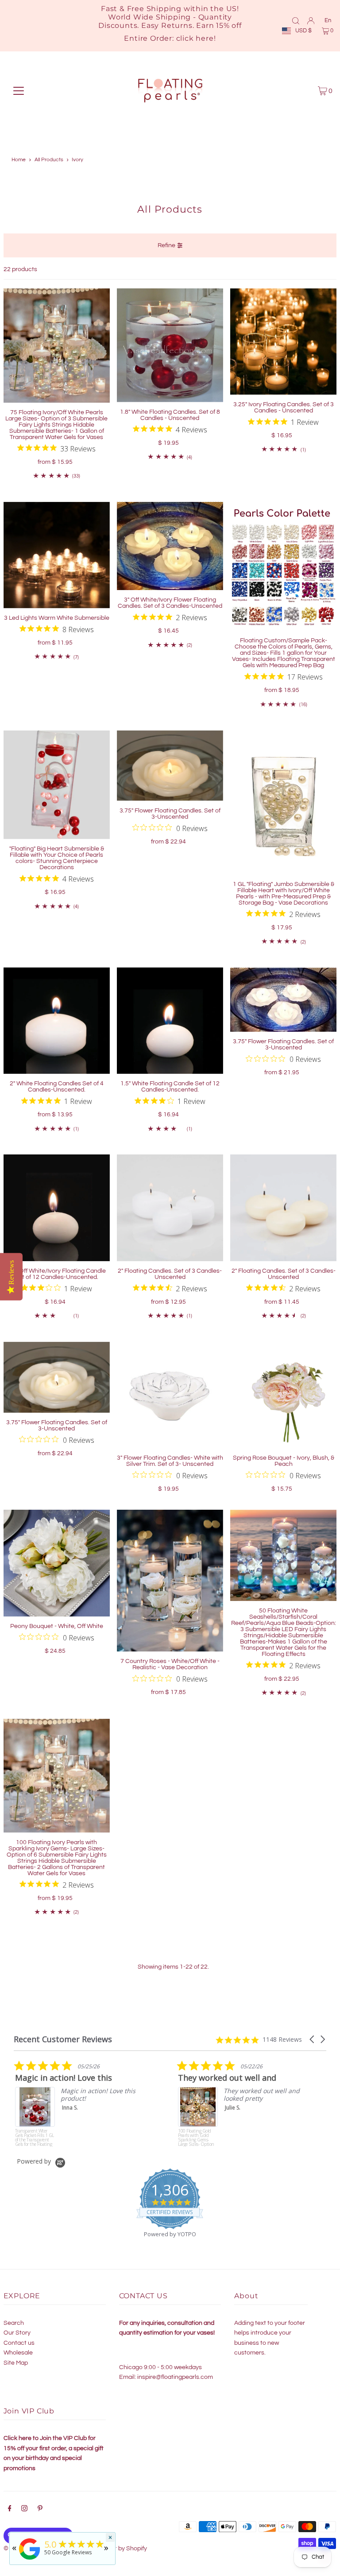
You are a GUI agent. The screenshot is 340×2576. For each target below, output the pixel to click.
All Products (49, 160)
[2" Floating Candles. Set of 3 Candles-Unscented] (170, 1208)
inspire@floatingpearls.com (175, 2377)
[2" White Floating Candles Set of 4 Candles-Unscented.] (57, 1021)
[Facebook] (10, 2510)
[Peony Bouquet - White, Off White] (57, 1563)
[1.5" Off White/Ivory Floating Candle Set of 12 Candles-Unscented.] (57, 1208)
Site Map (16, 2363)
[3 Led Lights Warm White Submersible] (57, 555)
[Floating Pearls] (30, 2560)
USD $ (303, 31)
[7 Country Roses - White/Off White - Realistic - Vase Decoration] (170, 1581)
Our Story (17, 2333)
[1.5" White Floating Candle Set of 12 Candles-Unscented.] (170, 1021)
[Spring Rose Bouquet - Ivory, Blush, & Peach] (283, 1395)
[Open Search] (296, 20)
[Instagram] (24, 2510)
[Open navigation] (19, 91)
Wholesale (18, 2353)
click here (195, 38)
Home (19, 160)
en (328, 20)
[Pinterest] (40, 2510)
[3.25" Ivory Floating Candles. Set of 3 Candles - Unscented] (283, 342)
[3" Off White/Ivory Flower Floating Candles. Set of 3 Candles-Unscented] (170, 546)
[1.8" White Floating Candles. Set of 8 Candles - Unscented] (170, 345)
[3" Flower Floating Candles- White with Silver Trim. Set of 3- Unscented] (170, 1395)
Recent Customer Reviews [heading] (63, 2039)
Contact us (19, 2343)
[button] (313, 2039)
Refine (166, 245)
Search (14, 2323)
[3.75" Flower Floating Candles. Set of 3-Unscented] (170, 766)
